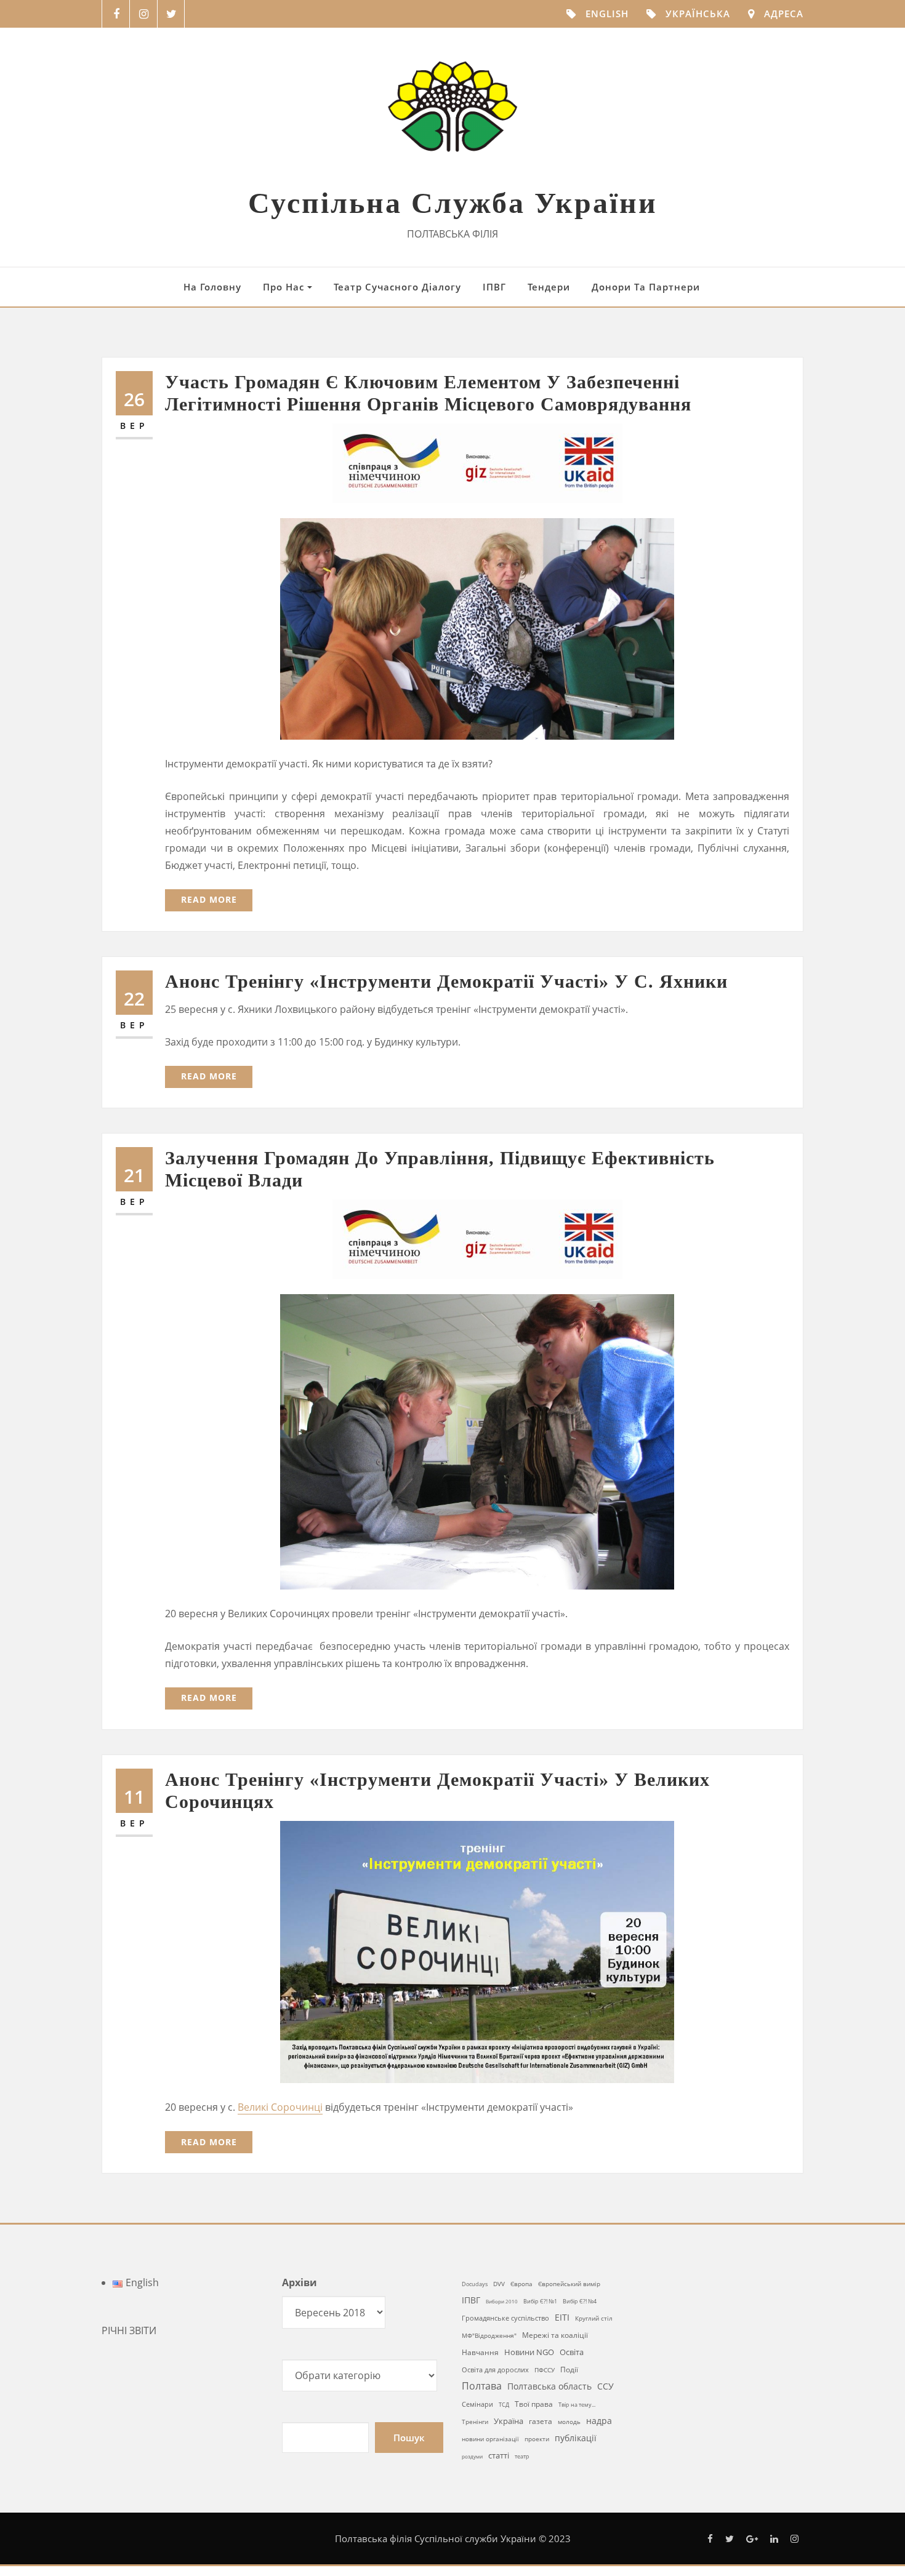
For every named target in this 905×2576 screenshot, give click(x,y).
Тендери (549, 287)
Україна (509, 2421)
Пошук (409, 2438)
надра (599, 2421)
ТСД (504, 2405)
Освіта (572, 2352)
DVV (499, 2284)
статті (499, 2456)
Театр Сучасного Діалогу (397, 287)
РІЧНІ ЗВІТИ (129, 2330)
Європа (521, 2284)
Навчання (480, 2352)
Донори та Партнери (646, 287)
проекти (537, 2439)
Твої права (534, 2404)
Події (569, 2369)
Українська (698, 14)
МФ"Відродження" (489, 2335)
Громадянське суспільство (505, 2318)
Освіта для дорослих (495, 2370)
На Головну (212, 287)
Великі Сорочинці (280, 2107)
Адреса (784, 14)
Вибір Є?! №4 (580, 2301)
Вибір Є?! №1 (540, 2302)
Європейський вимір (569, 2284)
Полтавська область (549, 2386)
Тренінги (475, 2422)
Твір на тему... (577, 2405)
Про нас (285, 287)
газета (541, 2421)
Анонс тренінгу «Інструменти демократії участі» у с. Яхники (446, 981)
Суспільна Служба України (453, 203)
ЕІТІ (562, 2318)
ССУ (605, 2386)
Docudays (475, 2284)
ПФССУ (545, 2370)
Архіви (300, 2282)
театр (522, 2456)
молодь (569, 2422)
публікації (576, 2438)
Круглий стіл (594, 2318)
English (607, 14)
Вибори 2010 (502, 2301)
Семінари (477, 2404)
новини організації (490, 2439)
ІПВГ (494, 287)
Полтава (482, 2386)
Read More (209, 899)
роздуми (472, 2456)
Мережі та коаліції (555, 2335)
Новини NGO (529, 2352)
